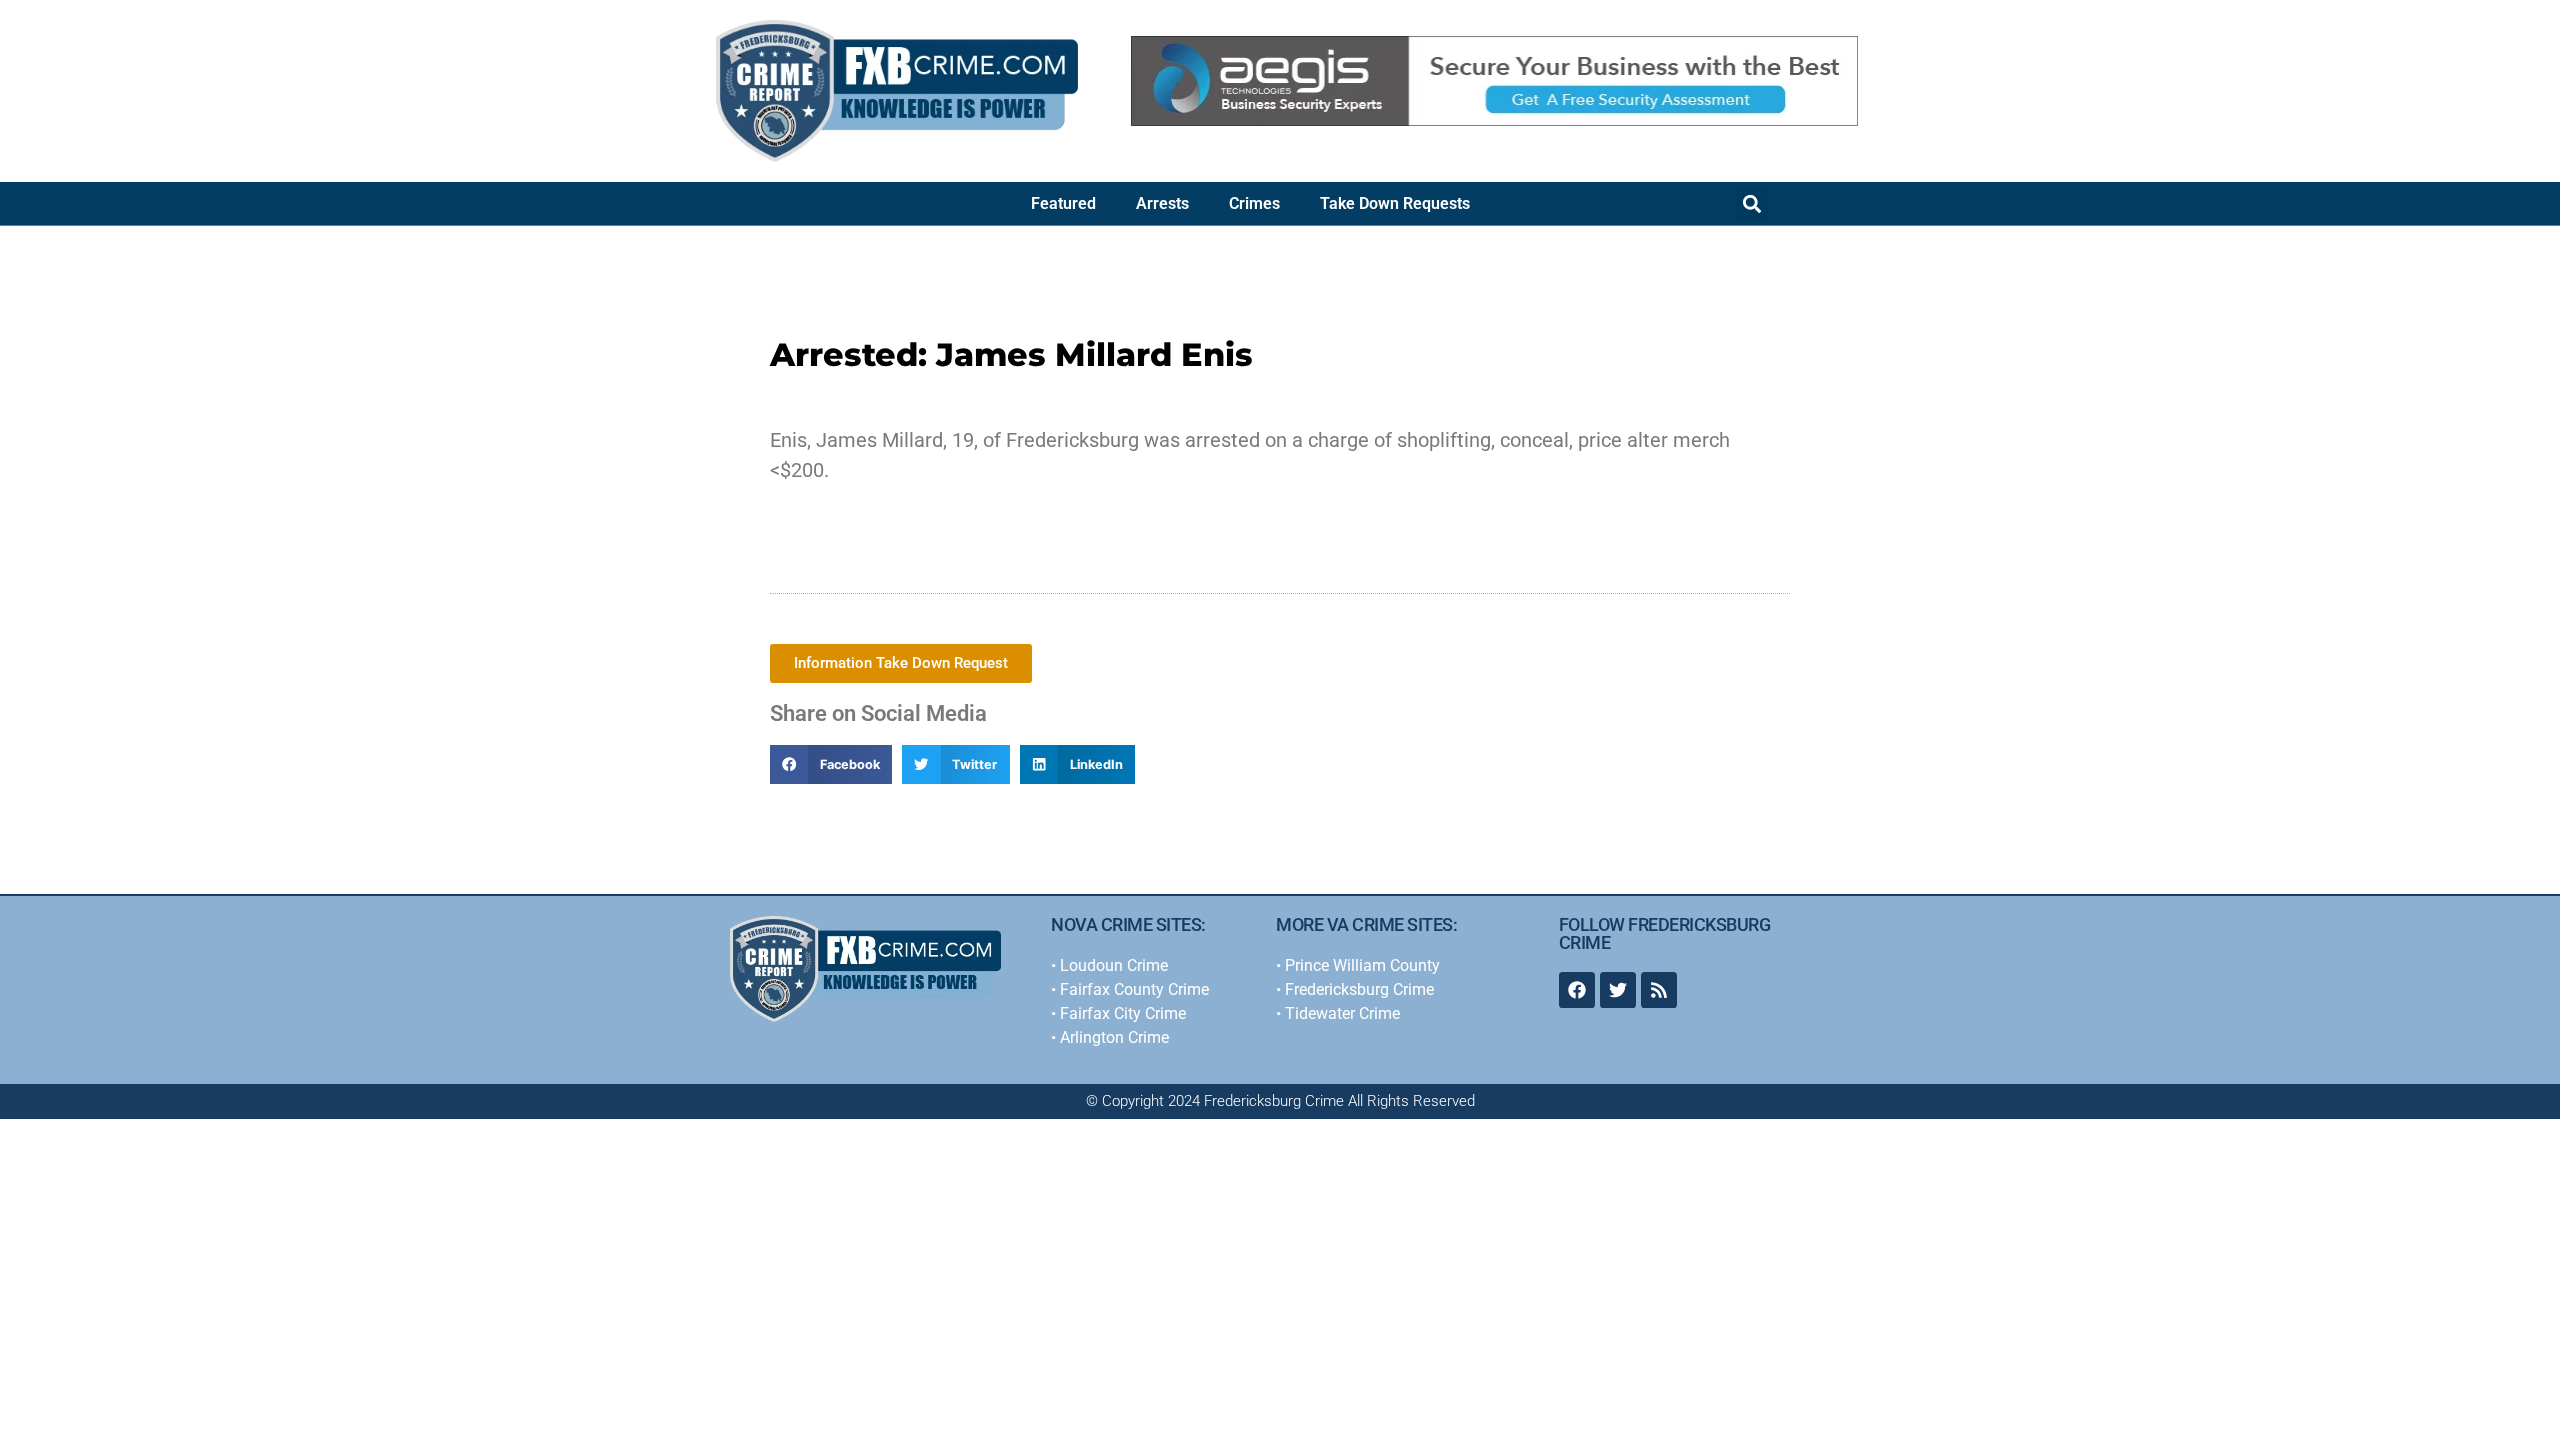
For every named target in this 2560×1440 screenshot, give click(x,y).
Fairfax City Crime (1123, 1013)
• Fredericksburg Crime (1355, 989)
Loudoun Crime (1114, 965)
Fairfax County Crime (1134, 989)
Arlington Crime (1114, 1037)
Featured (1063, 203)
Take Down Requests (1395, 203)
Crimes (1254, 203)
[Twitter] (1618, 990)
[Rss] (1659, 990)
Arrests (1162, 203)
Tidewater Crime (1342, 1013)
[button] (1751, 203)
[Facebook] (1577, 990)
